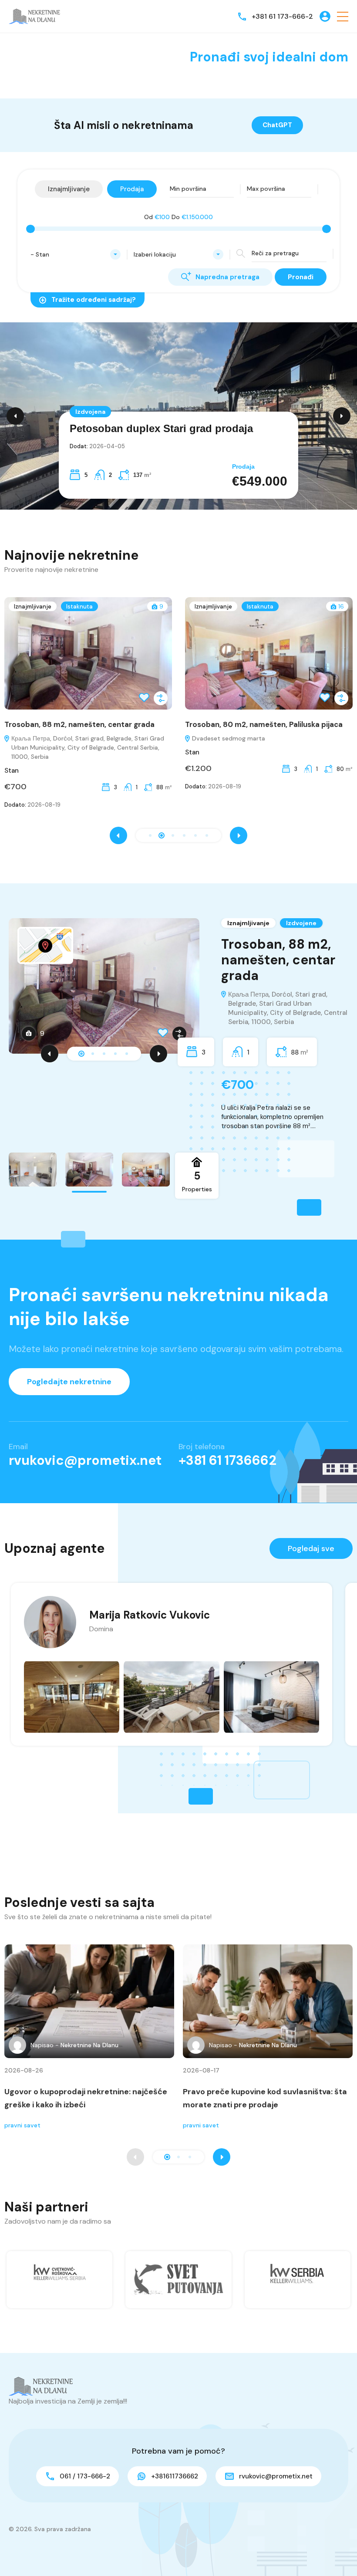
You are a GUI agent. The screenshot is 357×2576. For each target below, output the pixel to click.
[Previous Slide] (15, 416)
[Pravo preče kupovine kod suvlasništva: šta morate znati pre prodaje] (268, 2001)
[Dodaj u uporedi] (176, 698)
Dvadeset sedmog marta (63, 738)
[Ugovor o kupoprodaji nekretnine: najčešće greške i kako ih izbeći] (89, 2001)
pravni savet (22, 2125)
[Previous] (50, 1054)
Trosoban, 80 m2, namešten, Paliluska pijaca (98, 724)
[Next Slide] (342, 416)
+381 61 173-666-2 (282, 16)
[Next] (158, 1054)
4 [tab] (115, 1054)
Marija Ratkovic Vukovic (150, 1615)
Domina (101, 1629)
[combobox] (76, 254)
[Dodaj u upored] (179, 1034)
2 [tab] (93, 1054)
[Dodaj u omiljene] (159, 698)
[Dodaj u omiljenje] (163, 1034)
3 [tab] (104, 1054)
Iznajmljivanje (48, 607)
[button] (343, 16)
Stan (27, 752)
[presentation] (118, 835)
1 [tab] (81, 1054)
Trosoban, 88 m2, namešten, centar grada (278, 960)
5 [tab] (127, 1054)
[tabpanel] (178, 1025)
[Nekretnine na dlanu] (35, 16)
